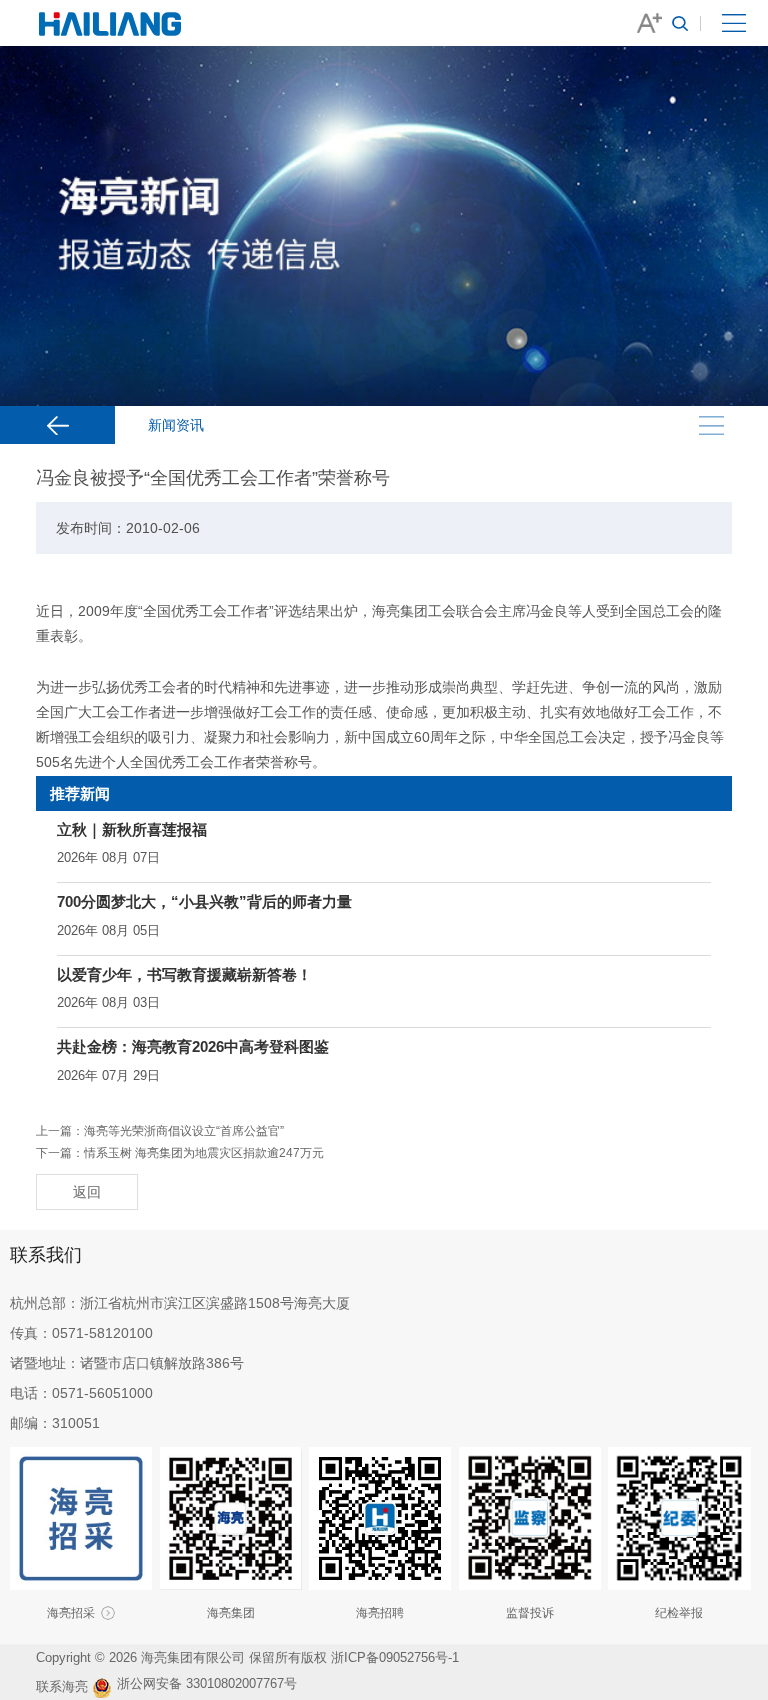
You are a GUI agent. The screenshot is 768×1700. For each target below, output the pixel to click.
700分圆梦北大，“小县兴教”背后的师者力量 (204, 901)
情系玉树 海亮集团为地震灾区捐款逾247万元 (204, 1153)
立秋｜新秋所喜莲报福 (132, 829)
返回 (87, 1192)
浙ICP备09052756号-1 (397, 1657)
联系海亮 (62, 1686)
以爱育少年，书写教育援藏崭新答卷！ (184, 974)
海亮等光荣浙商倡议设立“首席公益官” (184, 1131)
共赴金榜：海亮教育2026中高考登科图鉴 (193, 1046)
